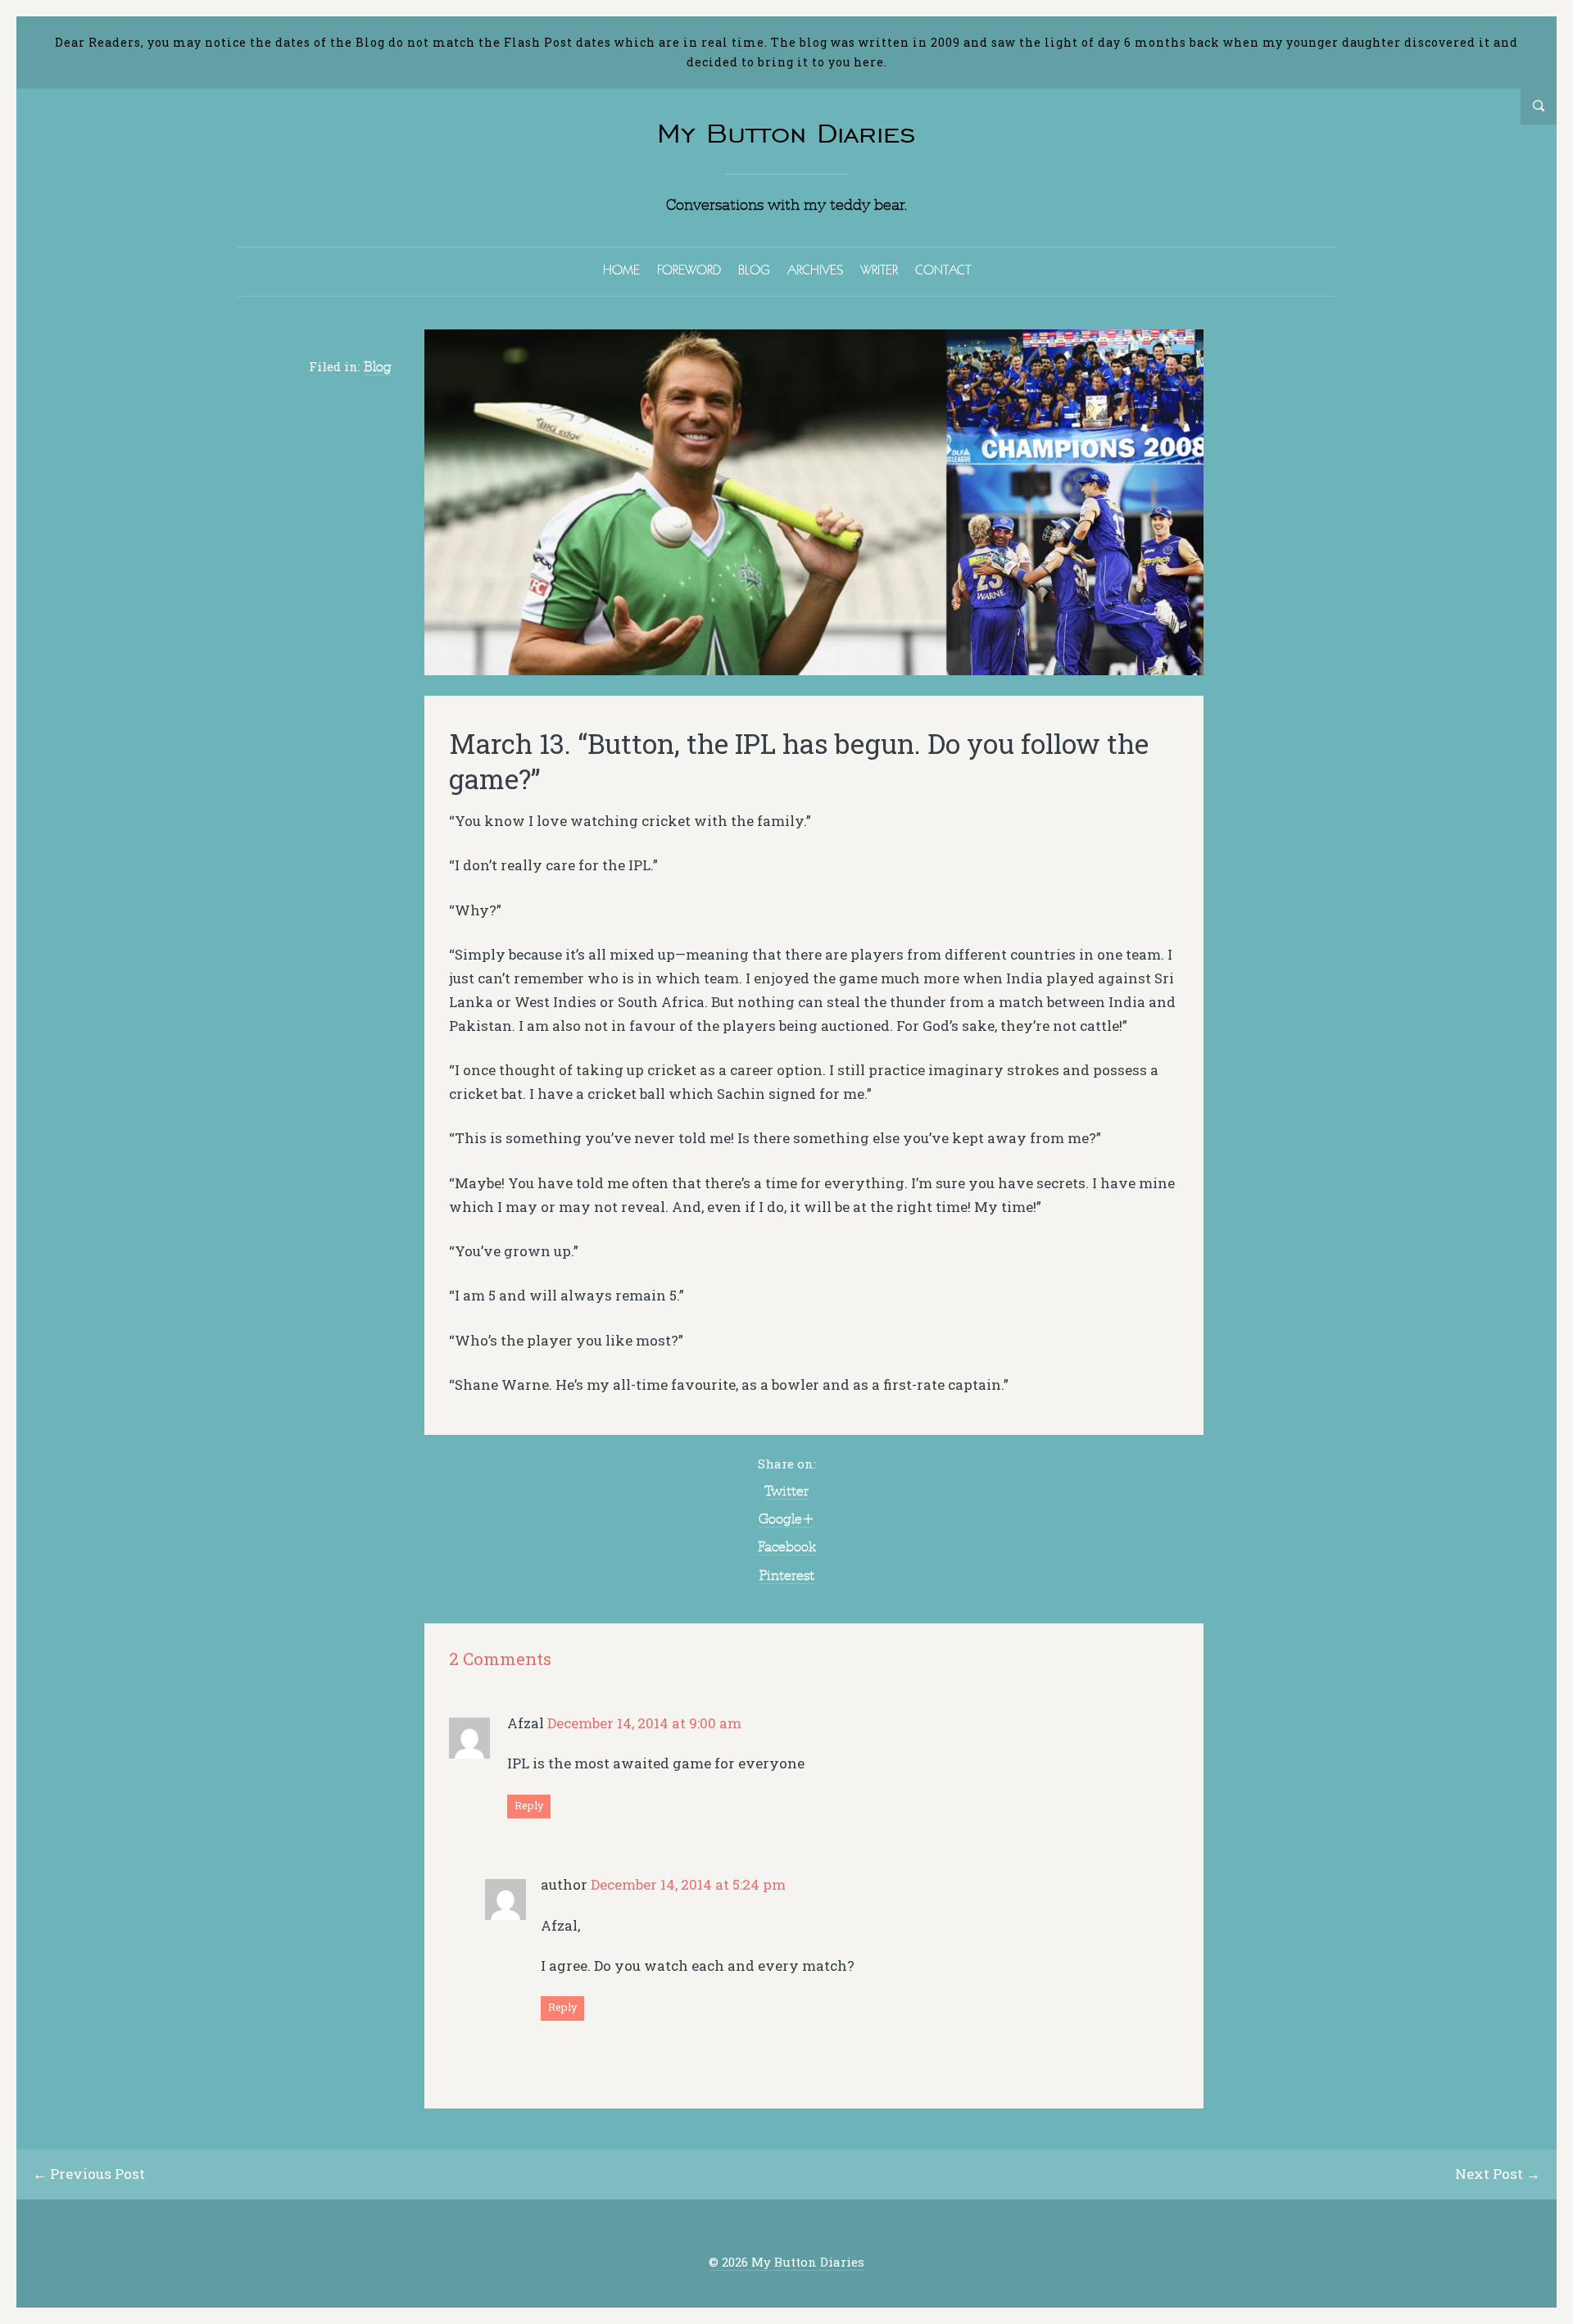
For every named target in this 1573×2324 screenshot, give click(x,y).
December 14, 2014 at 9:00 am (644, 1723)
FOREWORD (689, 270)
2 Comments (500, 1659)
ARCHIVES (815, 270)
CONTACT (943, 270)
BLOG (754, 270)
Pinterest (787, 1575)
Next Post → (1498, 2174)
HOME (621, 270)
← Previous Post (89, 2174)
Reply (529, 1805)
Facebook (787, 1546)
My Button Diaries (786, 133)
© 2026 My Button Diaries (786, 2262)
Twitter (786, 1491)
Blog (378, 366)
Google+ (786, 1518)
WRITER (879, 270)
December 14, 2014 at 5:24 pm (688, 1884)
